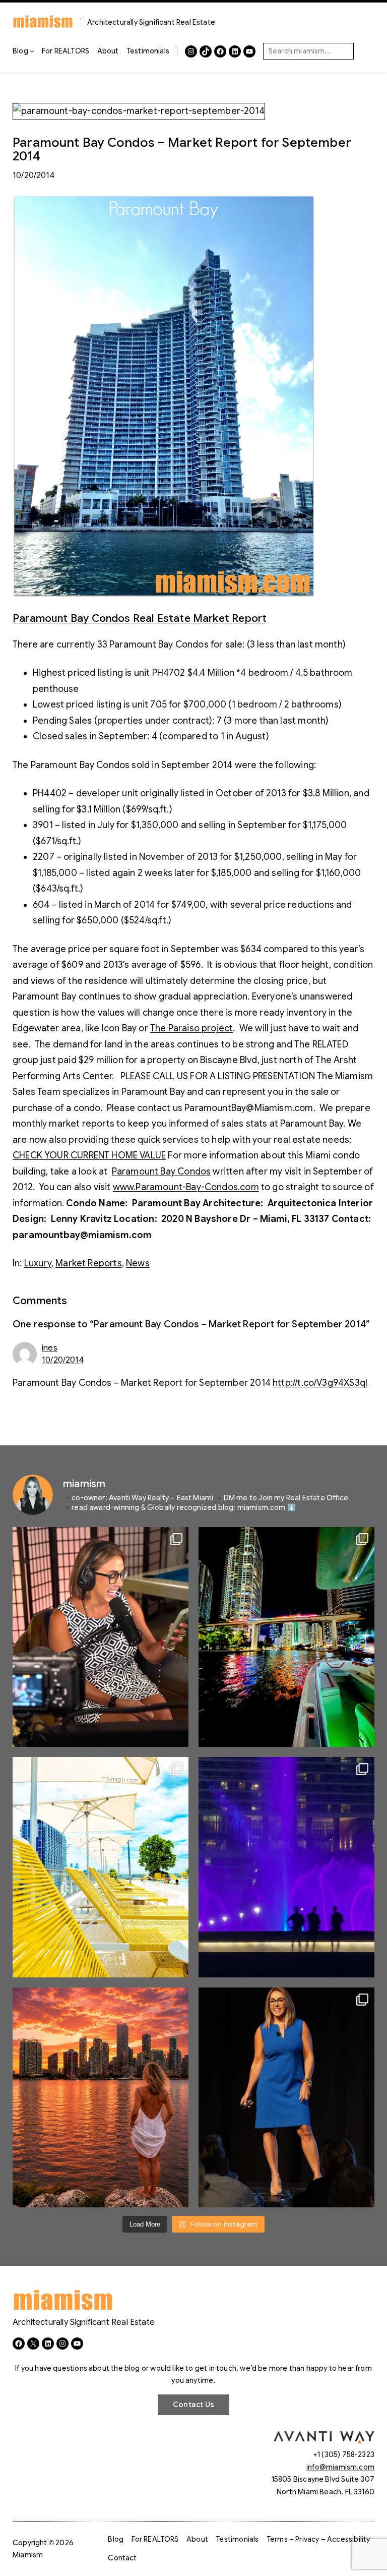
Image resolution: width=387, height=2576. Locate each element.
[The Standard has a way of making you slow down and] (101, 1867)
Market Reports (89, 1263)
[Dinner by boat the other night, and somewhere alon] (286, 1637)
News (138, 1263)
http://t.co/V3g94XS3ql (320, 1383)
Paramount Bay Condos (162, 1172)
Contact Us (193, 2405)
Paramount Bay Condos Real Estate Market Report (140, 618)
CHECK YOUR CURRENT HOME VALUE (89, 1155)
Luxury (38, 1263)
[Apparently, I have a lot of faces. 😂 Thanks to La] (101, 1637)
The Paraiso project (191, 1028)
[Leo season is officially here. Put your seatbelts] (101, 2097)
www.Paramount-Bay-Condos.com (186, 1187)
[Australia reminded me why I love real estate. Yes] (286, 2097)
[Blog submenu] (32, 51)
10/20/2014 (63, 1360)
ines (50, 1348)
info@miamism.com (340, 2467)
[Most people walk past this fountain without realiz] (286, 1867)
